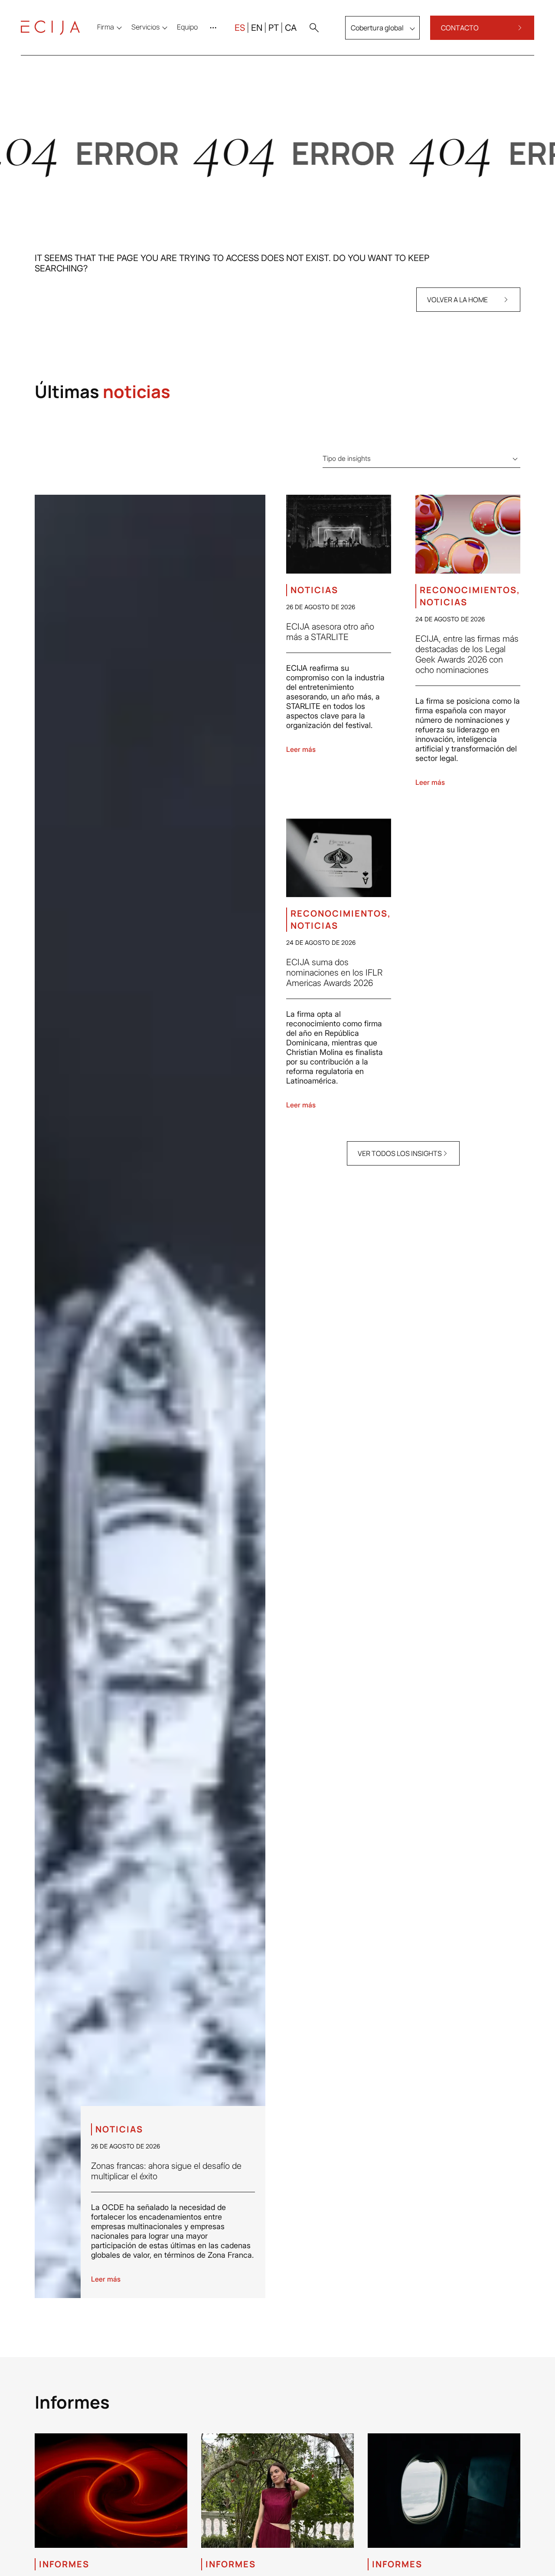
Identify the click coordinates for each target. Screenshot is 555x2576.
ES (240, 28)
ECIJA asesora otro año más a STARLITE (330, 632)
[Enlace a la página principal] (50, 28)
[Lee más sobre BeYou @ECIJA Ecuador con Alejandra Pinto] (277, 2491)
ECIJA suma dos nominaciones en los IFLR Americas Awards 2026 (334, 973)
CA (291, 28)
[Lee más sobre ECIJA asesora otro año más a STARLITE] (339, 534)
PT (274, 28)
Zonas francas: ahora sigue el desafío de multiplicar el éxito (166, 2171)
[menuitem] (187, 27)
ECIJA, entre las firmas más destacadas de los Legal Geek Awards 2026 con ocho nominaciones (467, 654)
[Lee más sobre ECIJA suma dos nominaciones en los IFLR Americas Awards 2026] (339, 858)
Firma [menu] (106, 27)
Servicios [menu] (145, 27)
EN (257, 28)
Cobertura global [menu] (377, 28)
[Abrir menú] (215, 28)
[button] (314, 28)
